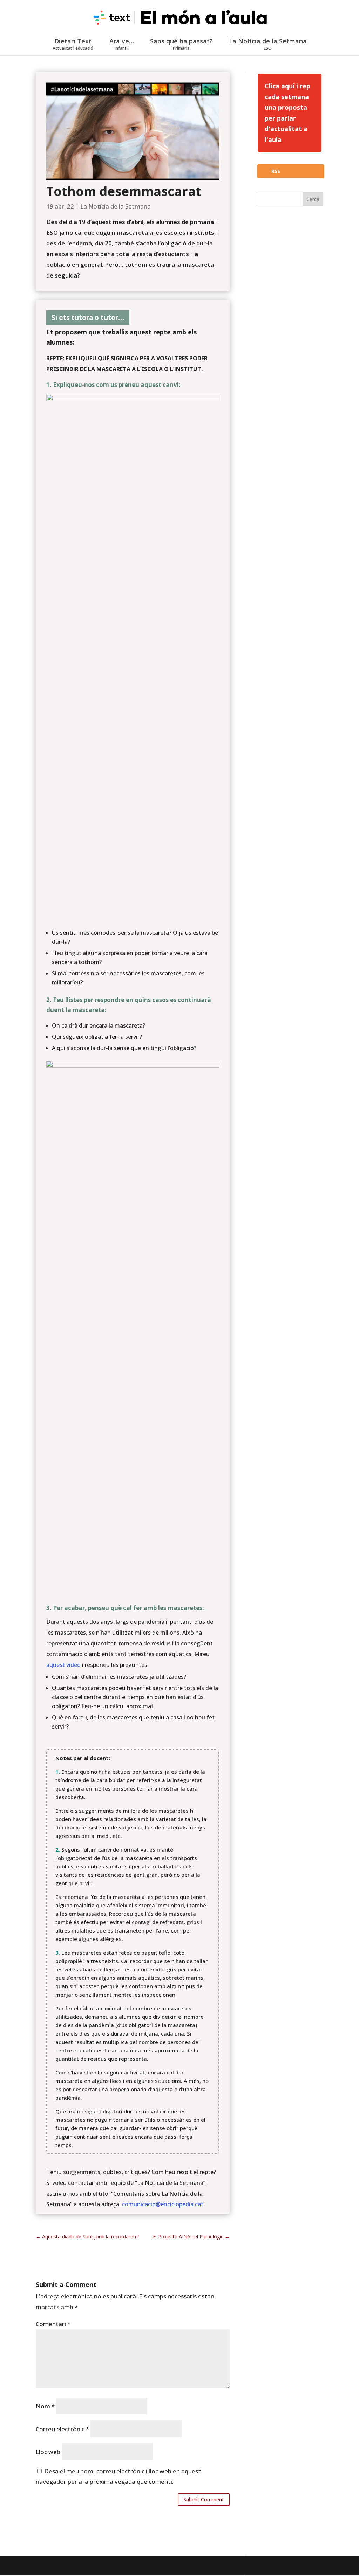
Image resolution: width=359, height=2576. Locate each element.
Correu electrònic (62, 2429)
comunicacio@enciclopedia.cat (163, 2204)
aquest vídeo (63, 1665)
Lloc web (48, 2452)
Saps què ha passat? (181, 44)
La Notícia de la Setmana (268, 44)
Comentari (53, 2324)
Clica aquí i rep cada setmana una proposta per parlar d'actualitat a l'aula (287, 113)
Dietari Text (73, 44)
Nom (45, 2406)
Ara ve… (122, 44)
